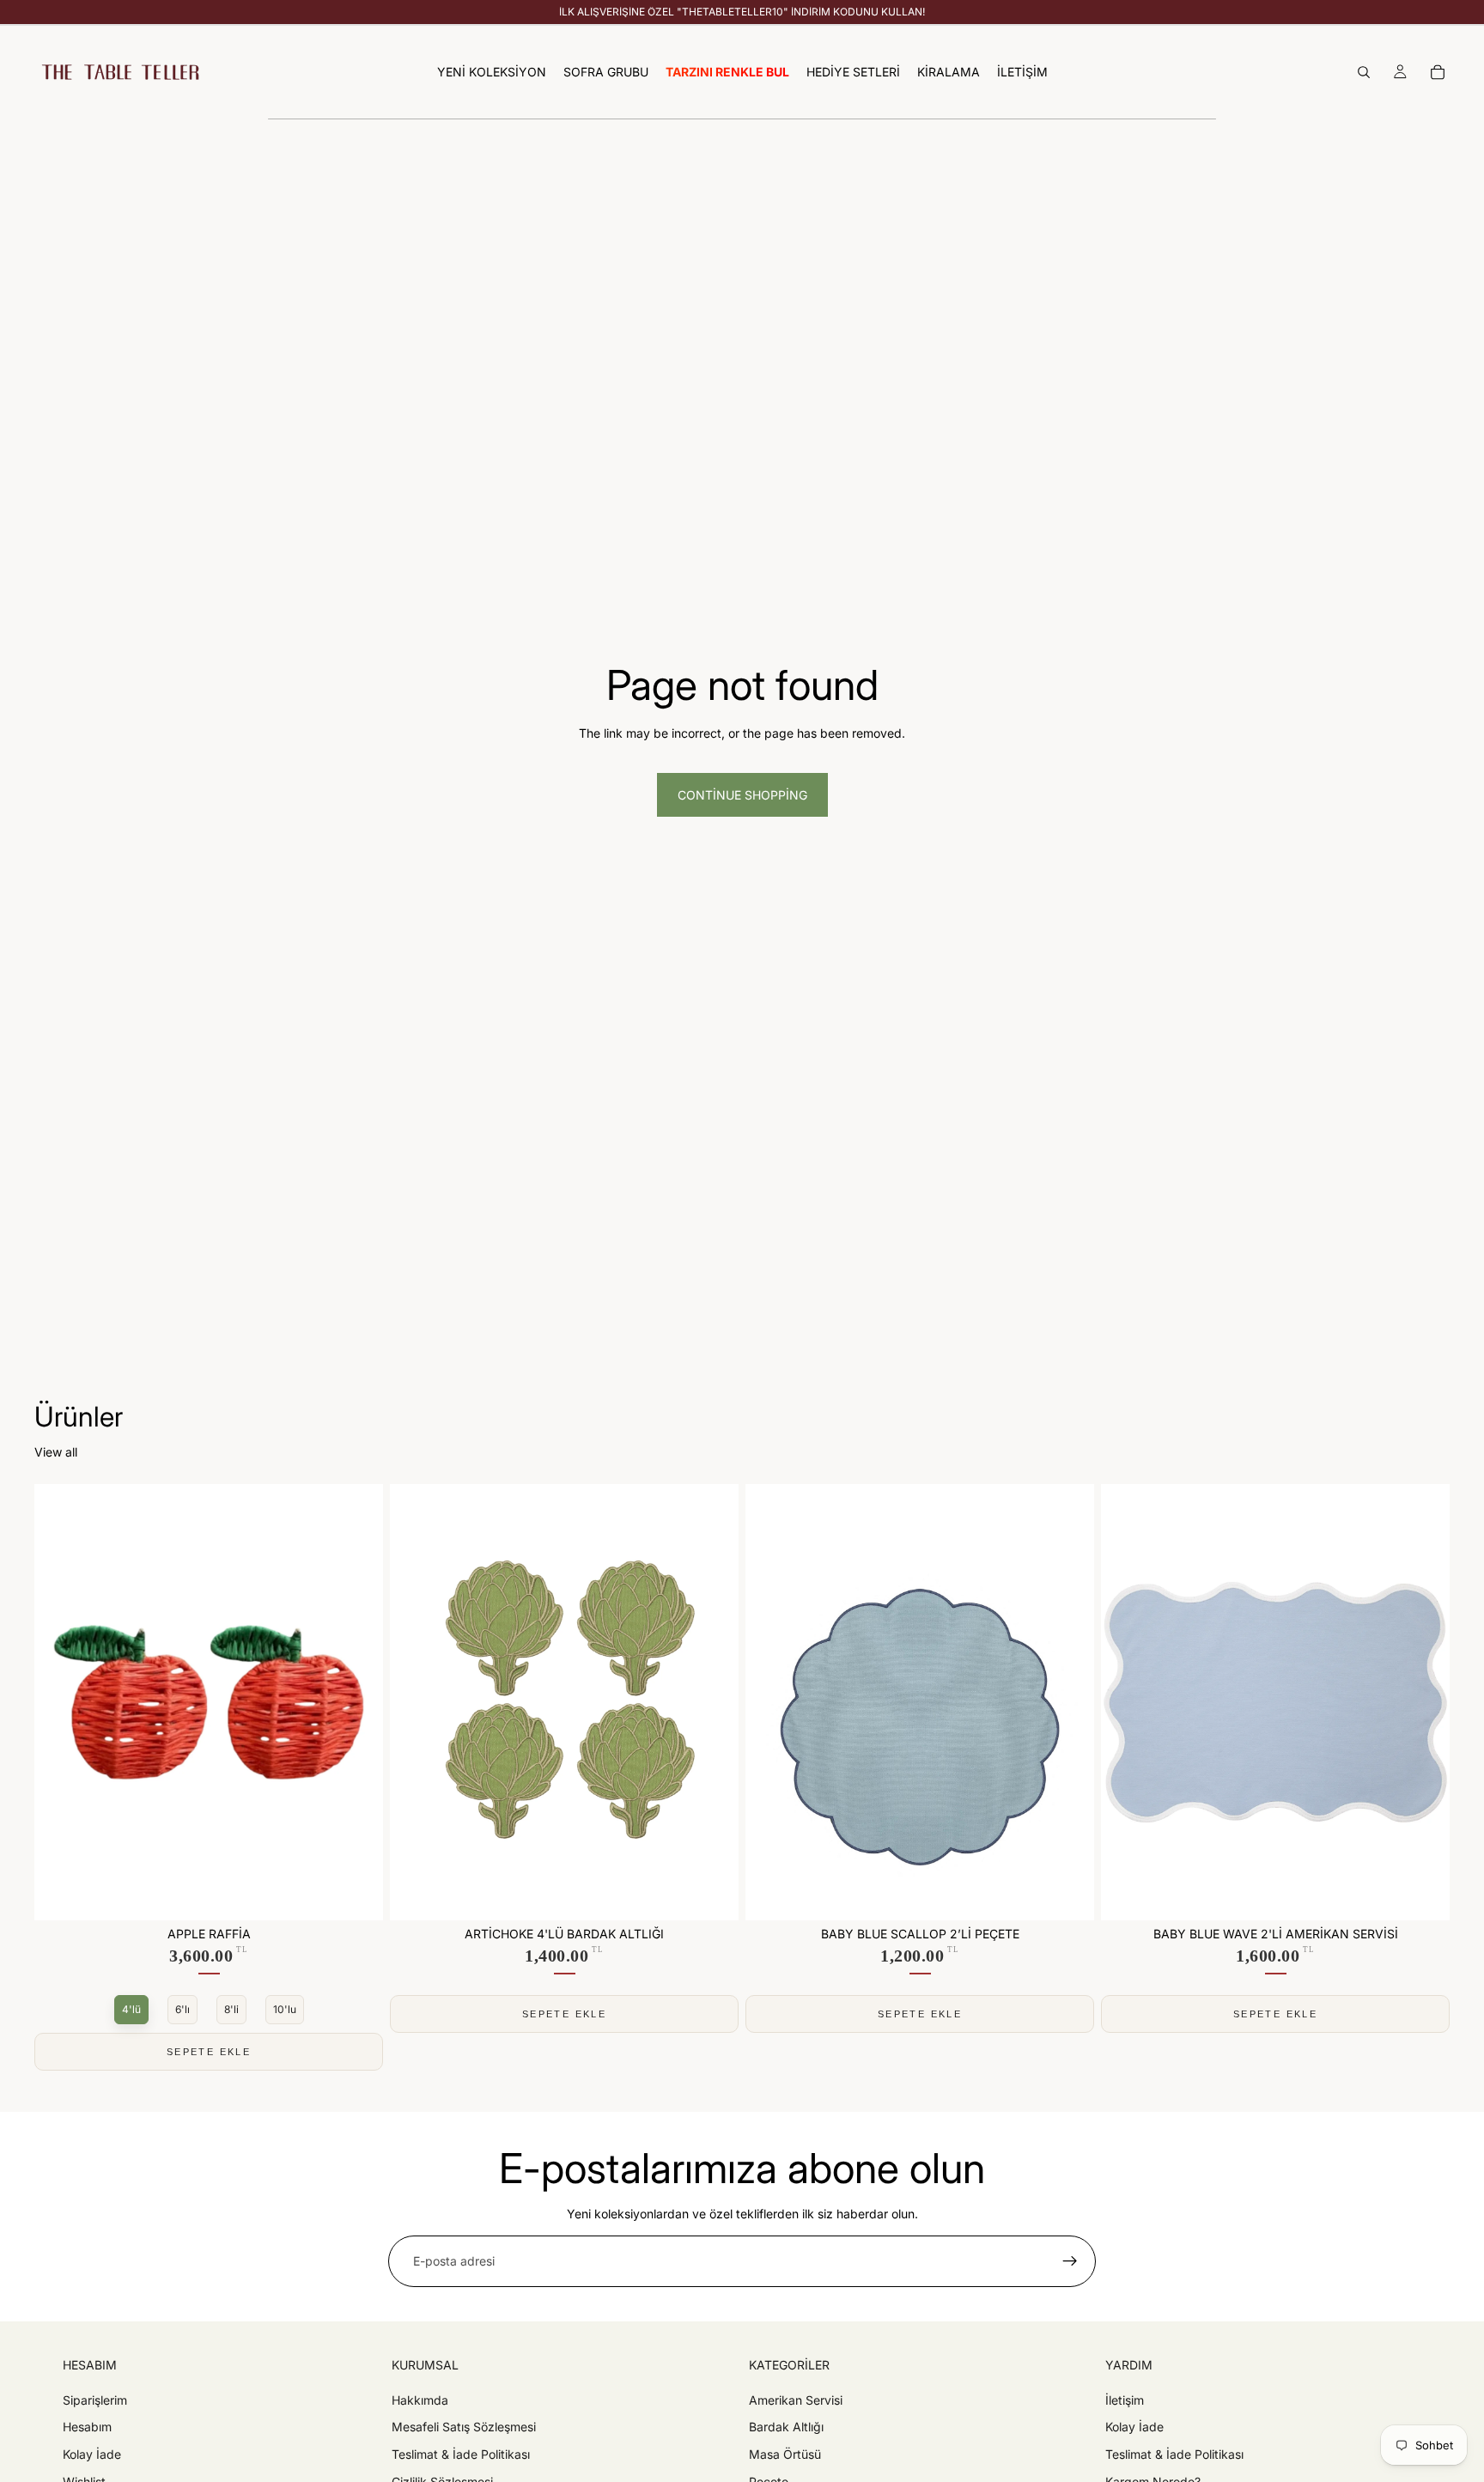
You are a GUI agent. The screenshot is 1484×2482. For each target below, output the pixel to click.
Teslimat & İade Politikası (461, 2454)
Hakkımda (420, 2400)
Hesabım (87, 2427)
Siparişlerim (95, 2400)
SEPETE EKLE (209, 2052)
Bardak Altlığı (786, 2427)
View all (56, 1452)
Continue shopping (742, 795)
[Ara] (1364, 72)
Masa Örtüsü (785, 2454)
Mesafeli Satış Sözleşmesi (464, 2427)
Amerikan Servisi (796, 2400)
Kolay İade (92, 2454)
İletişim (1125, 2400)
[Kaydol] (1070, 2261)
